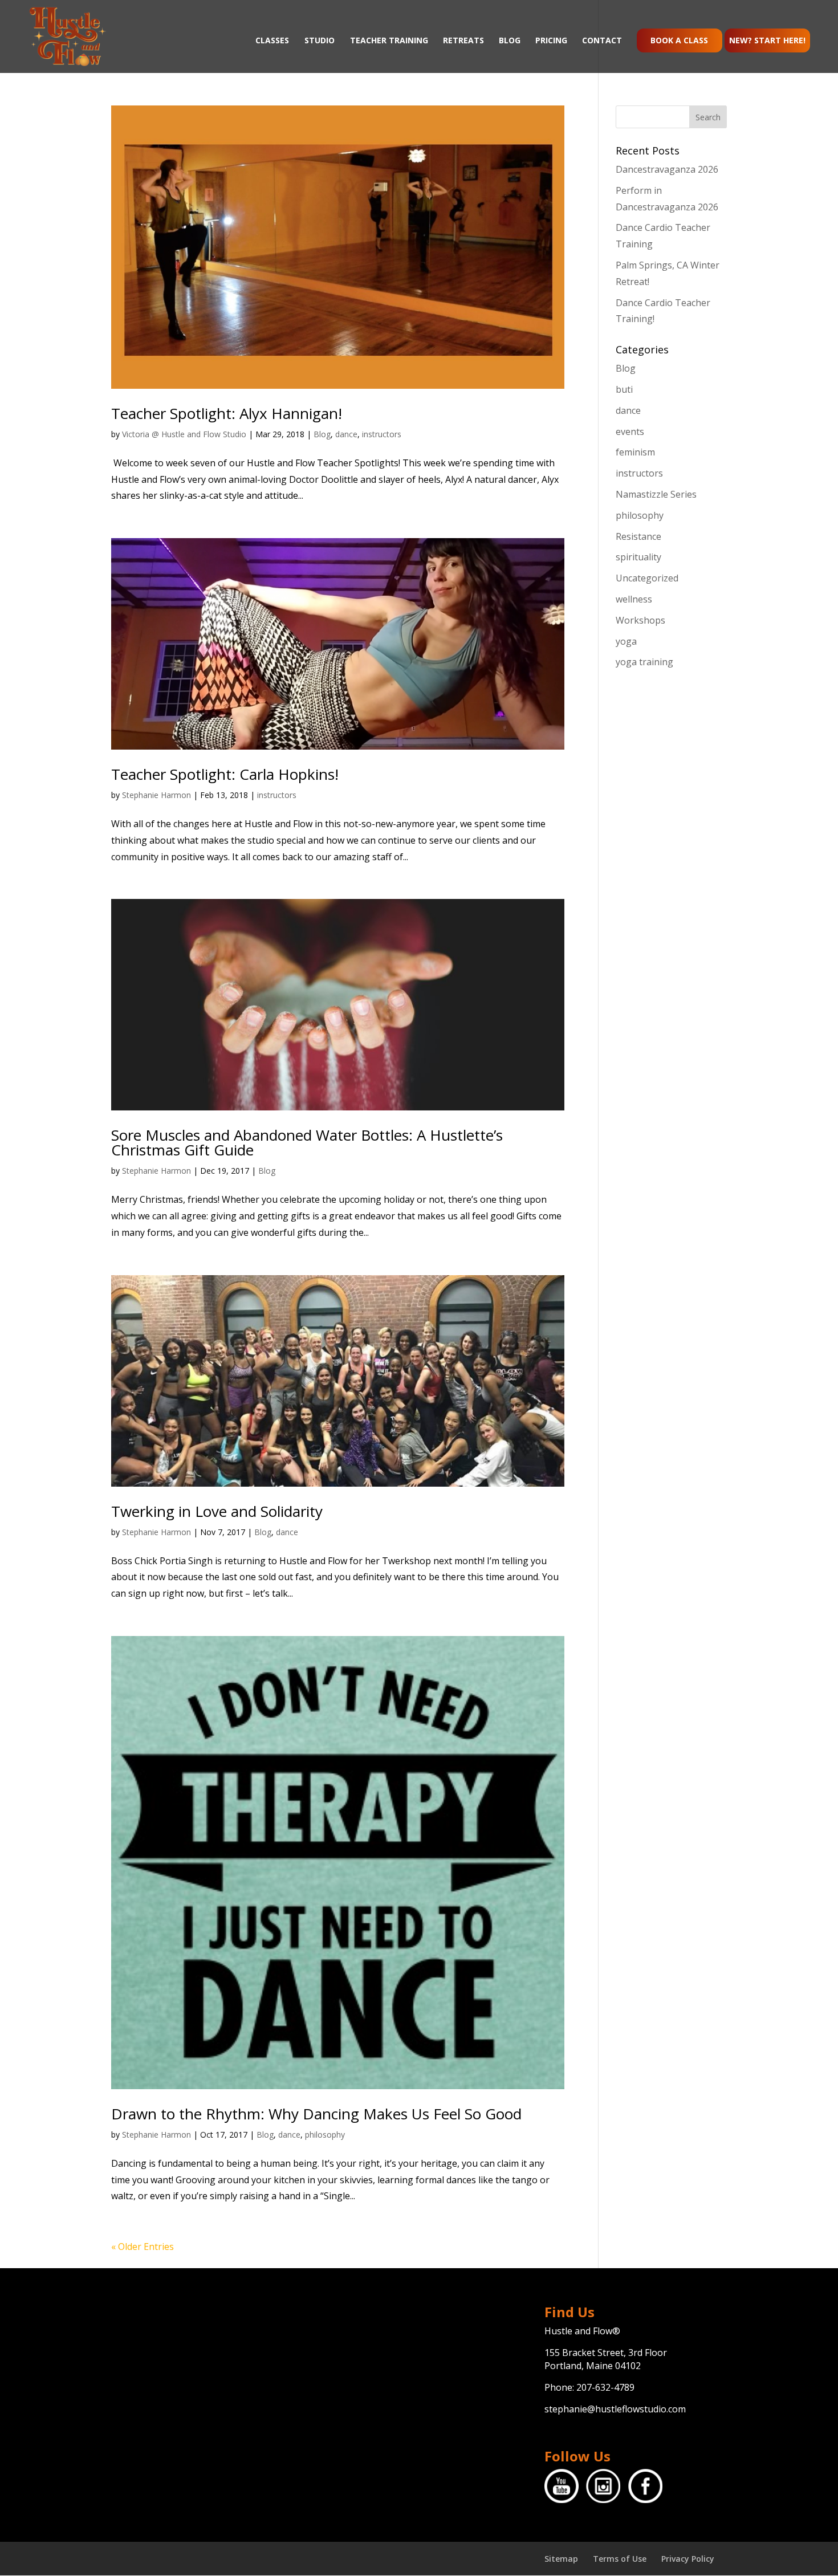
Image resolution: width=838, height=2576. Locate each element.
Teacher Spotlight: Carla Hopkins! (225, 774)
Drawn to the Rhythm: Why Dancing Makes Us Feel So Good (316, 2114)
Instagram (603, 2486)
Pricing (551, 41)
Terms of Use (620, 2559)
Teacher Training (389, 41)
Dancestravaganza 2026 (667, 169)
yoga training (644, 662)
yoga (626, 641)
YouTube (562, 2486)
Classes (272, 41)
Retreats (463, 41)
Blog (510, 41)
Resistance (638, 536)
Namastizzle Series (656, 494)
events (630, 432)
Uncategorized (647, 578)
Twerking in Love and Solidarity (217, 1511)
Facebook (645, 2486)
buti (624, 389)
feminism (635, 452)
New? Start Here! (767, 40)
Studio (320, 41)
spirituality (638, 557)
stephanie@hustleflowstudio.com (615, 2409)
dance (346, 434)
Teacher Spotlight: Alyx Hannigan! (227, 413)
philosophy (325, 2135)
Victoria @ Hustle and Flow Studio (184, 434)
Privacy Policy (688, 2559)
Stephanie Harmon (156, 795)
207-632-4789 (605, 2387)
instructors (382, 434)
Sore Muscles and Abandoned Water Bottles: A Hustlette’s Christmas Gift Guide (307, 1142)
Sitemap (561, 2559)
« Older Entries (143, 2247)
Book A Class (679, 40)
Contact (602, 41)
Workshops (640, 620)
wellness (634, 599)
